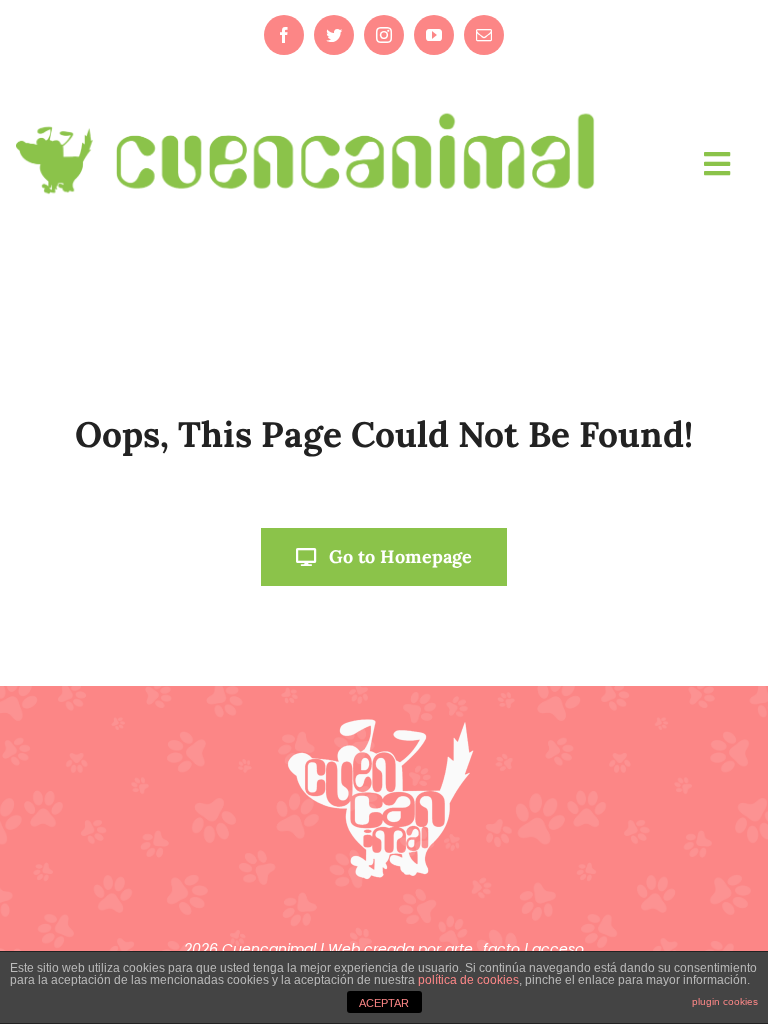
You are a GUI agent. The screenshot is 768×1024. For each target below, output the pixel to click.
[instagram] (384, 35)
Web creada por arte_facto (426, 949)
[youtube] (434, 35)
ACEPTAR (384, 1003)
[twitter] (334, 35)
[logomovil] (307, 108)
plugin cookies (725, 1001)
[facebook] (284, 35)
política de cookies (468, 980)
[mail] (484, 35)
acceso (558, 949)
